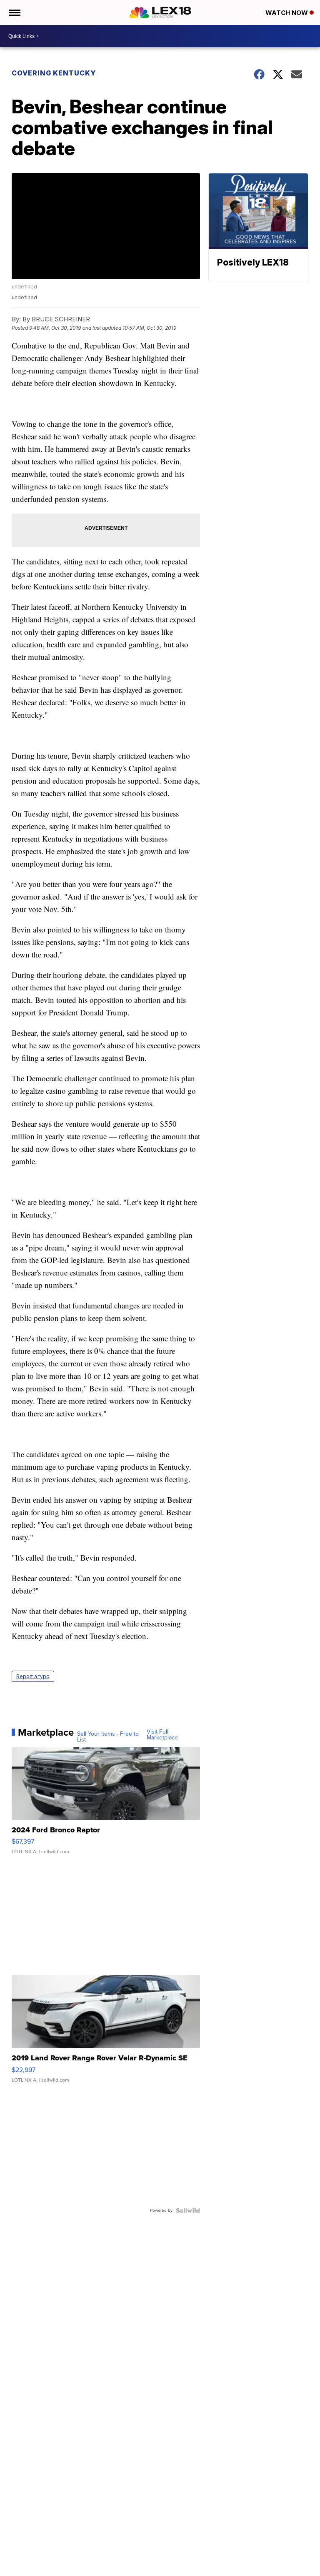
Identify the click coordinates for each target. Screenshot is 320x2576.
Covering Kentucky (54, 73)
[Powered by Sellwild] (188, 2210)
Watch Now (287, 13)
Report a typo (33, 1676)
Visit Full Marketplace (162, 1735)
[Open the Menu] (14, 13)
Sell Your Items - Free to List (108, 1737)
